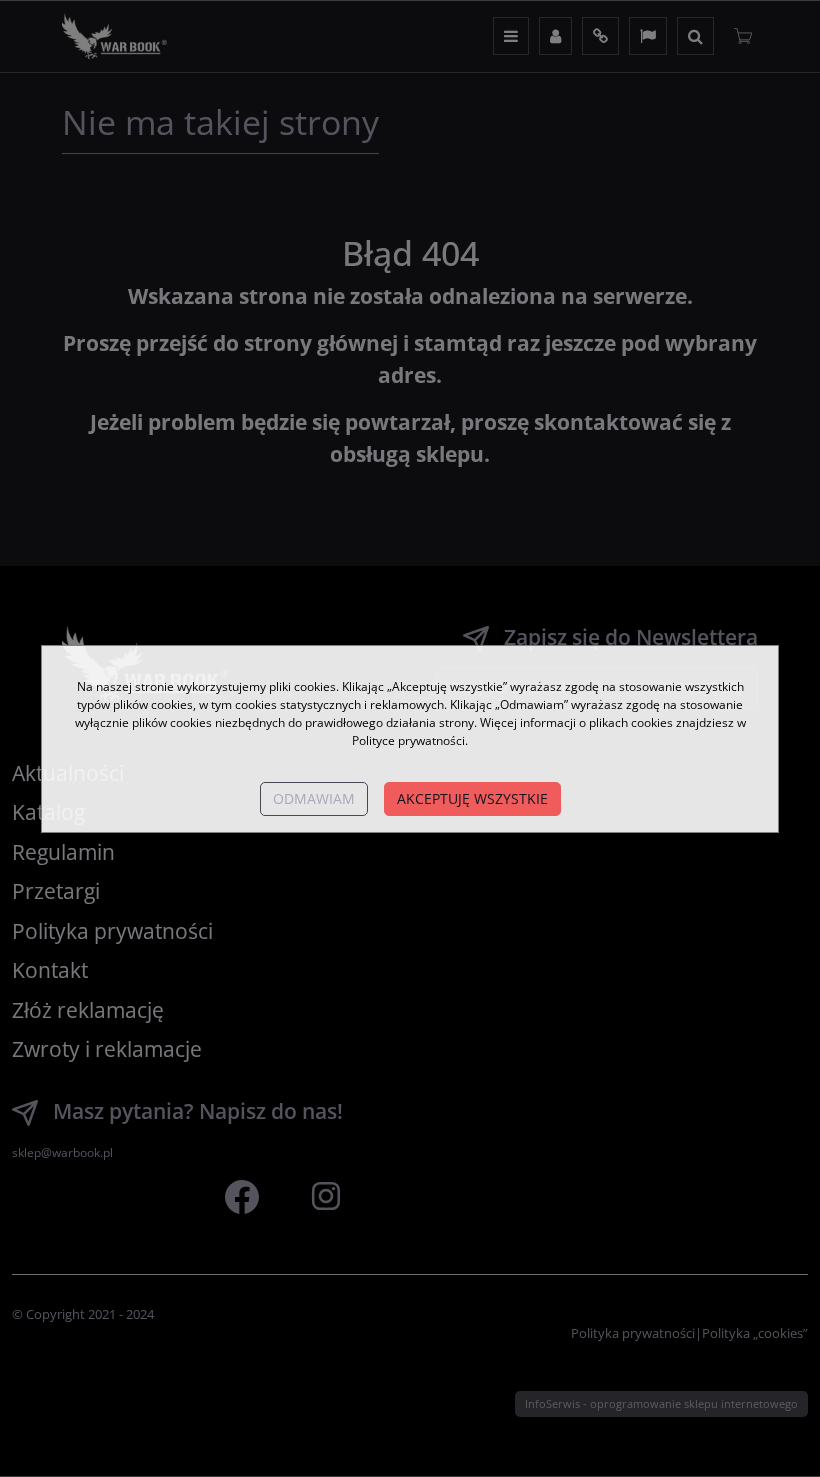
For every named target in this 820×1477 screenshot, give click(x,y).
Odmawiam (314, 798)
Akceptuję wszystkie (472, 798)
